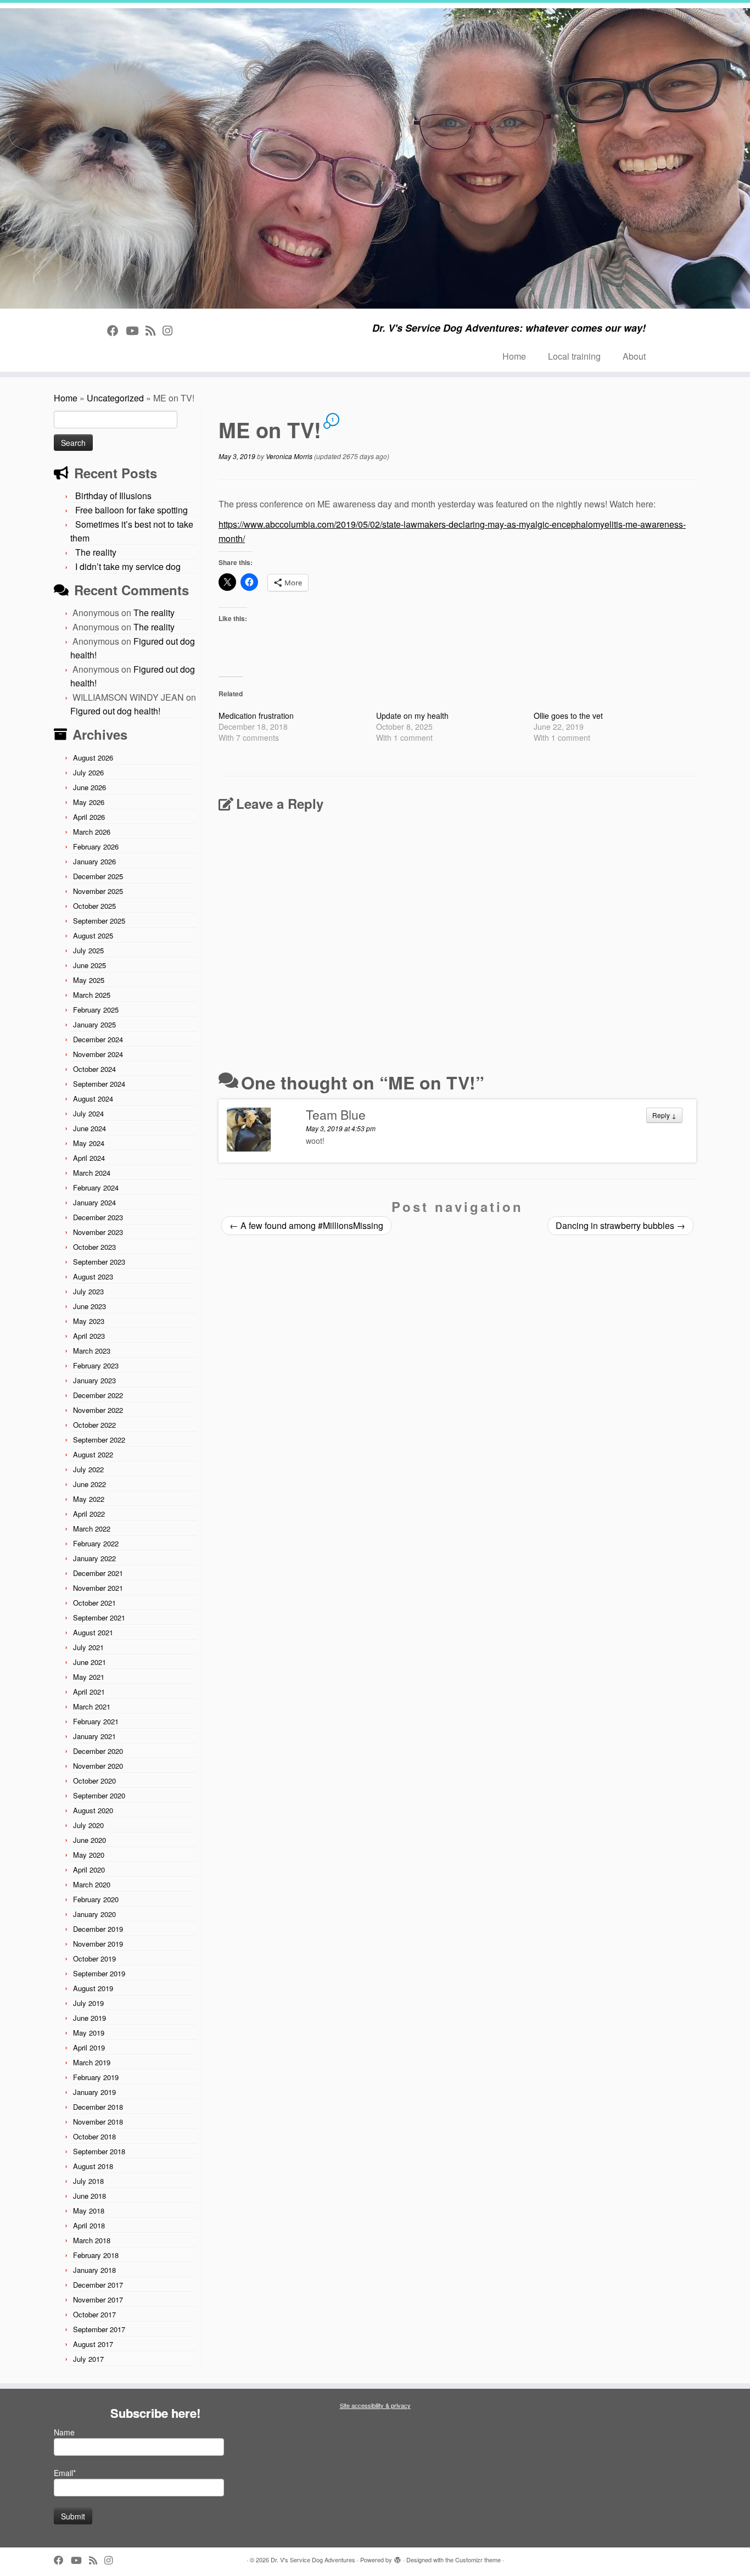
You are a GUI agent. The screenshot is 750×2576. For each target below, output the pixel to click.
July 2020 (88, 1825)
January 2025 (94, 1024)
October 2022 (94, 1425)
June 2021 (89, 1662)
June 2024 (89, 1128)
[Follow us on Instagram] (171, 330)
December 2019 (98, 1929)
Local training (574, 356)
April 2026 (89, 817)
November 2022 (98, 1410)
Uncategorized (115, 398)
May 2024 (89, 1143)
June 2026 (89, 787)
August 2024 (93, 1099)
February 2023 (96, 1365)
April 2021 (89, 1692)
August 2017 (93, 2344)
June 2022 (89, 1484)
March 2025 (92, 995)
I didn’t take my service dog (128, 566)
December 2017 (98, 2285)
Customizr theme (478, 2560)
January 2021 (94, 1736)
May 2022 (89, 1499)
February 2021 (96, 1721)
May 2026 (89, 802)
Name (64, 2432)
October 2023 (94, 1247)
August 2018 (93, 2166)
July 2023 (88, 1291)
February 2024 (96, 1188)
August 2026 (93, 758)
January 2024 (94, 1202)
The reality (96, 552)
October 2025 (94, 906)
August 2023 (93, 1276)
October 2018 (94, 2136)
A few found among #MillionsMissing (306, 1225)
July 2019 (88, 2003)
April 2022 (89, 1514)
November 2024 (98, 1054)
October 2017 (94, 2314)
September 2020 (99, 1795)
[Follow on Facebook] (116, 330)
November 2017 (98, 2300)
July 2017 (88, 2359)
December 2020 (98, 1751)
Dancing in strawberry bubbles (620, 1225)
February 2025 (96, 1010)
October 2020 (94, 1781)
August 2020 (93, 1810)
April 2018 (89, 2225)
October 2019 (94, 1958)
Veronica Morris (289, 456)
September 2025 (99, 921)
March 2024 (92, 1173)
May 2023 (89, 1321)
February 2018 (96, 2255)
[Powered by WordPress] (398, 2557)
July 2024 (88, 1113)
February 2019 (96, 2077)
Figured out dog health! (115, 711)
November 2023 (98, 1232)
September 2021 (99, 1617)
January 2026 (94, 861)
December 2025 (98, 876)
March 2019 (92, 2062)
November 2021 (98, 1588)
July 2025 (88, 950)
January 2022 (94, 1558)
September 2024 (99, 1084)
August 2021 (93, 1632)
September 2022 (99, 1440)
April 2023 (89, 1336)
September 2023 (99, 1262)
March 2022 (92, 1529)
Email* (65, 2473)
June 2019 (89, 2018)
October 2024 (94, 1069)
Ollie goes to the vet (568, 716)
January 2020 (94, 1914)
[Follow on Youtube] (136, 330)
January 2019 (94, 2092)
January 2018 (94, 2270)
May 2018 (89, 2211)
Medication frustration (256, 716)
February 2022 (96, 1543)
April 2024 (89, 1158)
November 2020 (98, 1766)
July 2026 (88, 772)
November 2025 (98, 891)
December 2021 (98, 1573)
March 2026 (92, 832)
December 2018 (98, 2107)
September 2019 (99, 1973)
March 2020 (92, 1884)
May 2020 (89, 1855)
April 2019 (89, 2047)
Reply (664, 1115)
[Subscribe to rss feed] (154, 330)
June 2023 (89, 1306)
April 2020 (89, 1870)
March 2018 (92, 2240)
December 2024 (98, 1039)
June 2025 (89, 965)
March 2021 (92, 1706)
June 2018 (89, 2196)
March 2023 (92, 1351)
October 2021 (94, 1603)
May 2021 (89, 1677)
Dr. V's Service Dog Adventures (313, 2560)
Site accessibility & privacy (375, 2405)
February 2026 (96, 846)
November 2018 (98, 2122)
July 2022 (88, 1469)
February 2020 (96, 1899)
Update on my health (412, 716)
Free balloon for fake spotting (131, 510)
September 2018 (99, 2151)
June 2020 (89, 1840)
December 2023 (98, 1217)
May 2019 (89, 2033)
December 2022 (98, 1395)
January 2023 (94, 1380)
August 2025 (93, 935)
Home (514, 356)
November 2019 (98, 1944)
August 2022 (93, 1454)
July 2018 (88, 2181)
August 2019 (93, 1988)
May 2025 (89, 980)
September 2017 (99, 2329)
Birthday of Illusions (113, 496)
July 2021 (88, 1647)
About (634, 356)
